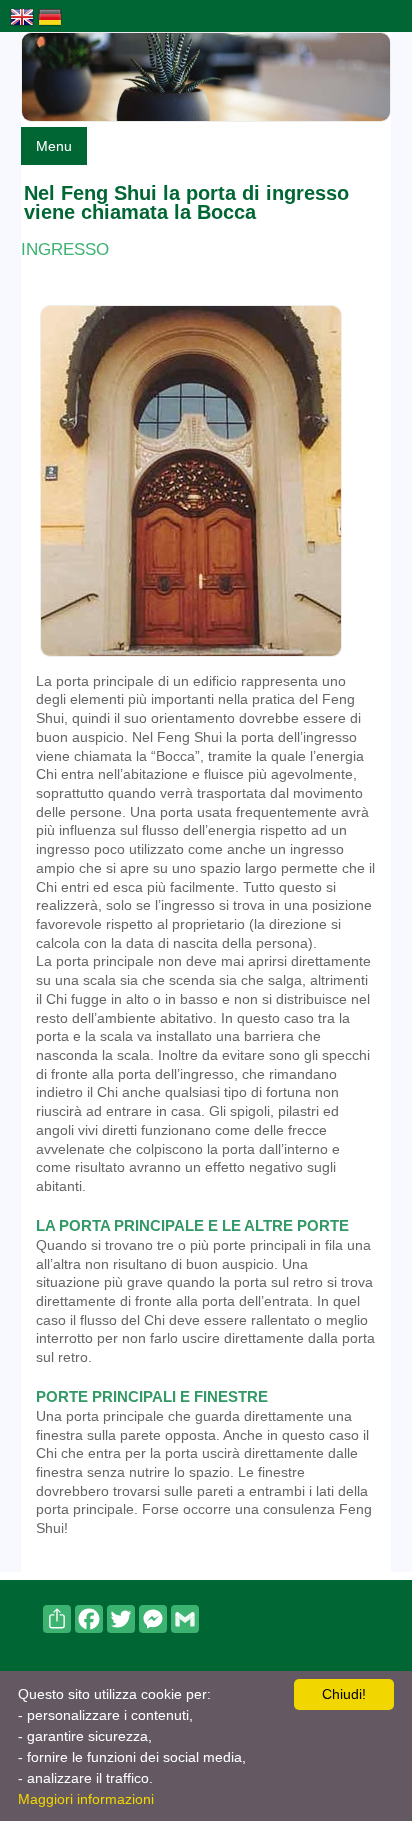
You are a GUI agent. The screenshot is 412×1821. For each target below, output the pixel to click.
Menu (54, 146)
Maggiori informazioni (86, 1799)
